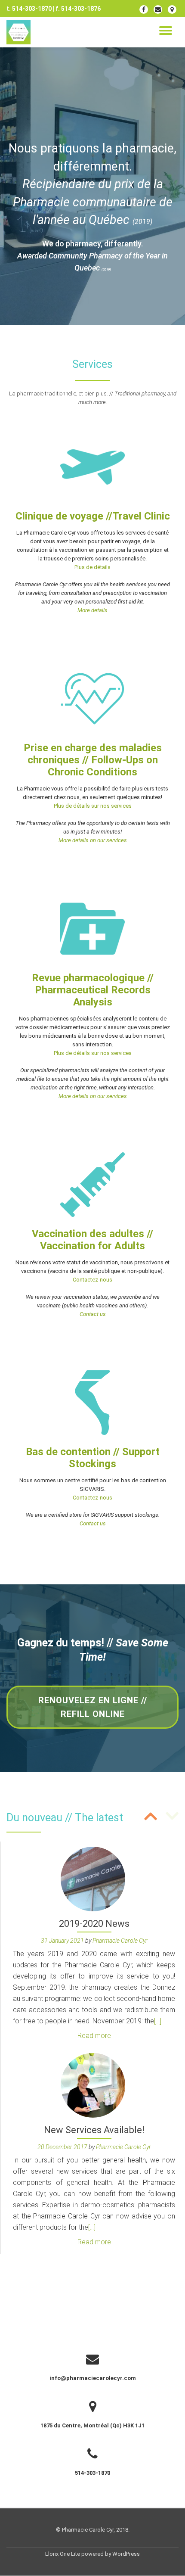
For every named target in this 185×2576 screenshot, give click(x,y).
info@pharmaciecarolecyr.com (93, 2378)
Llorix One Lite (63, 2554)
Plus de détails (92, 567)
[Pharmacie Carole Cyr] (20, 32)
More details (92, 610)
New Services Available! (94, 2130)
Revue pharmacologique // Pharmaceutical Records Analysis (93, 990)
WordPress (126, 2554)
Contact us (93, 1314)
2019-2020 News (94, 1924)
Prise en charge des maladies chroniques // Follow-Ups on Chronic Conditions (93, 760)
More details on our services (93, 840)
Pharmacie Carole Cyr (120, 1941)
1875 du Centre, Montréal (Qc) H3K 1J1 (92, 2425)
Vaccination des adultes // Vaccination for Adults (92, 1240)
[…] (158, 2021)
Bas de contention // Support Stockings (93, 1458)
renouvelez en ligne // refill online (93, 1712)
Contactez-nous (92, 1280)
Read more (94, 2036)
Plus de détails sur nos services (93, 806)
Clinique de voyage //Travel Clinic (93, 516)
